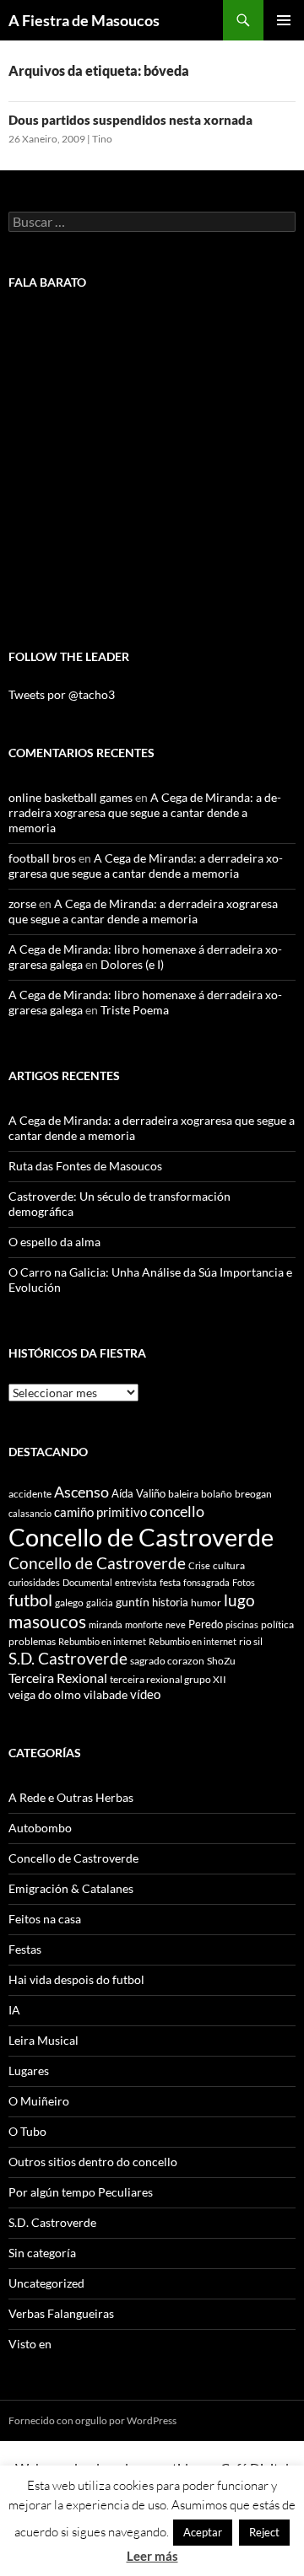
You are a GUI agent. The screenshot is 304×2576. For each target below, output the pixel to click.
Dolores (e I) (132, 964)
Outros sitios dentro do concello (93, 2162)
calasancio (30, 1513)
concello (177, 1511)
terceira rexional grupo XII (168, 1679)
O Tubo (27, 2131)
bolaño (217, 1494)
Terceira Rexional (58, 1678)
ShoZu (221, 1661)
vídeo (145, 1694)
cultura (229, 1565)
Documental (87, 1582)
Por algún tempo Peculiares (81, 2192)
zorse (22, 903)
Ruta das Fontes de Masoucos (85, 1166)
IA (14, 2010)
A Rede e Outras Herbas (71, 1797)
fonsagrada (206, 1582)
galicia (100, 1603)
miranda (106, 1624)
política (277, 1624)
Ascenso (81, 1492)
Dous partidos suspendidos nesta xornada (130, 120)
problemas (32, 1641)
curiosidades (34, 1582)
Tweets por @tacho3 (62, 694)
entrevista (136, 1582)
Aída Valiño (138, 1493)
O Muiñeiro (39, 2101)
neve (176, 1624)
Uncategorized (46, 2283)
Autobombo (40, 1828)
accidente (30, 1494)
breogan (253, 1494)
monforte (144, 1624)
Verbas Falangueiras (61, 2313)
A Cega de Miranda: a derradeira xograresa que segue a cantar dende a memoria (145, 812)
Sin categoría (42, 2253)
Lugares (29, 2070)
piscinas (242, 1624)
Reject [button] (264, 2532)
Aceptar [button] (203, 2532)
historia (170, 1602)
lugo (239, 1600)
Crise (199, 1565)
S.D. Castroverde (68, 1658)
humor (206, 1603)
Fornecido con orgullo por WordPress (92, 2420)
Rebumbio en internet (102, 1641)
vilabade (106, 1694)
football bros (42, 858)
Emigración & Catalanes (71, 1888)
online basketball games (71, 797)
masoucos (47, 1621)
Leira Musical (43, 2040)
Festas (25, 1949)
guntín (133, 1602)
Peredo (206, 1624)
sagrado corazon (167, 1661)
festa (170, 1582)
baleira (183, 1494)
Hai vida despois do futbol (76, 1979)
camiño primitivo (100, 1512)
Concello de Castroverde (141, 1537)
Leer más (152, 2556)
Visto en (30, 2344)
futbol (30, 1600)
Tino (102, 139)
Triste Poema (135, 1010)
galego (69, 1603)
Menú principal (284, 20)
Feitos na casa (45, 1919)
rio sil (251, 1641)
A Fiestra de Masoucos (84, 20)
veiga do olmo (45, 1694)
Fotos (244, 1582)
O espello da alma (54, 1242)
